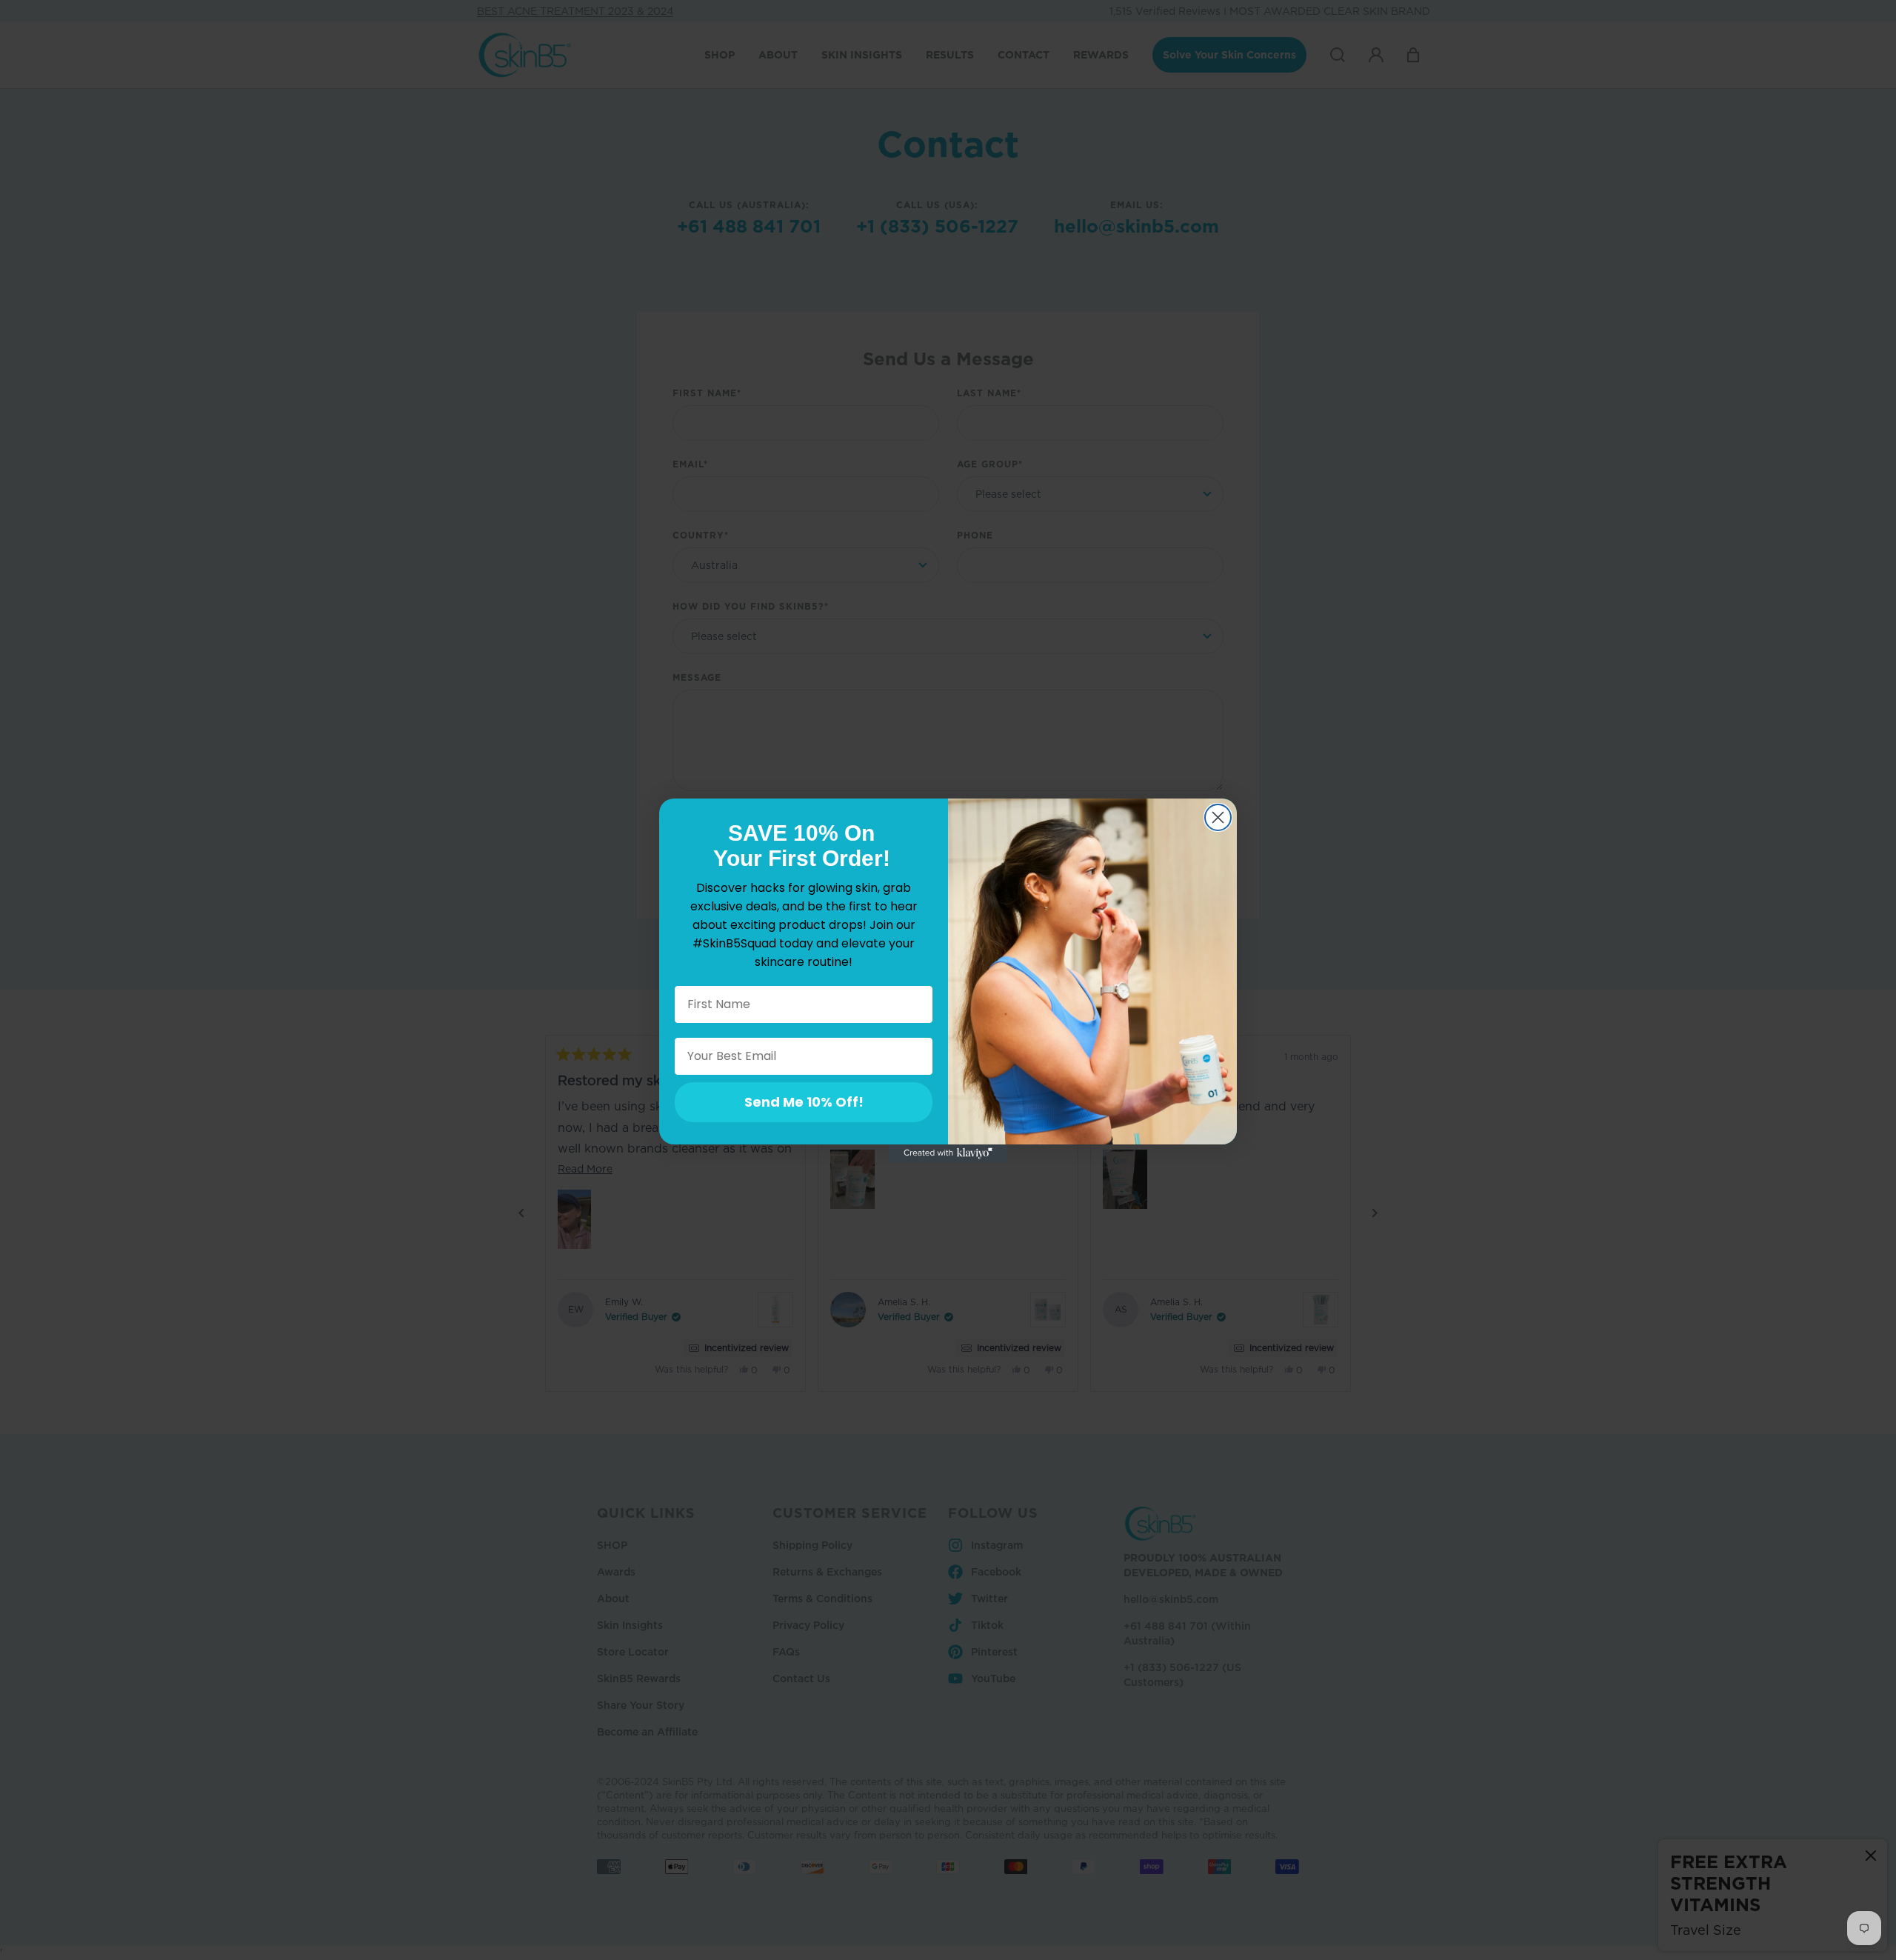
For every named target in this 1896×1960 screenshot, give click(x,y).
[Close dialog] (1218, 817)
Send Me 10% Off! (804, 1102)
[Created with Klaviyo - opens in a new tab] (948, 1153)
